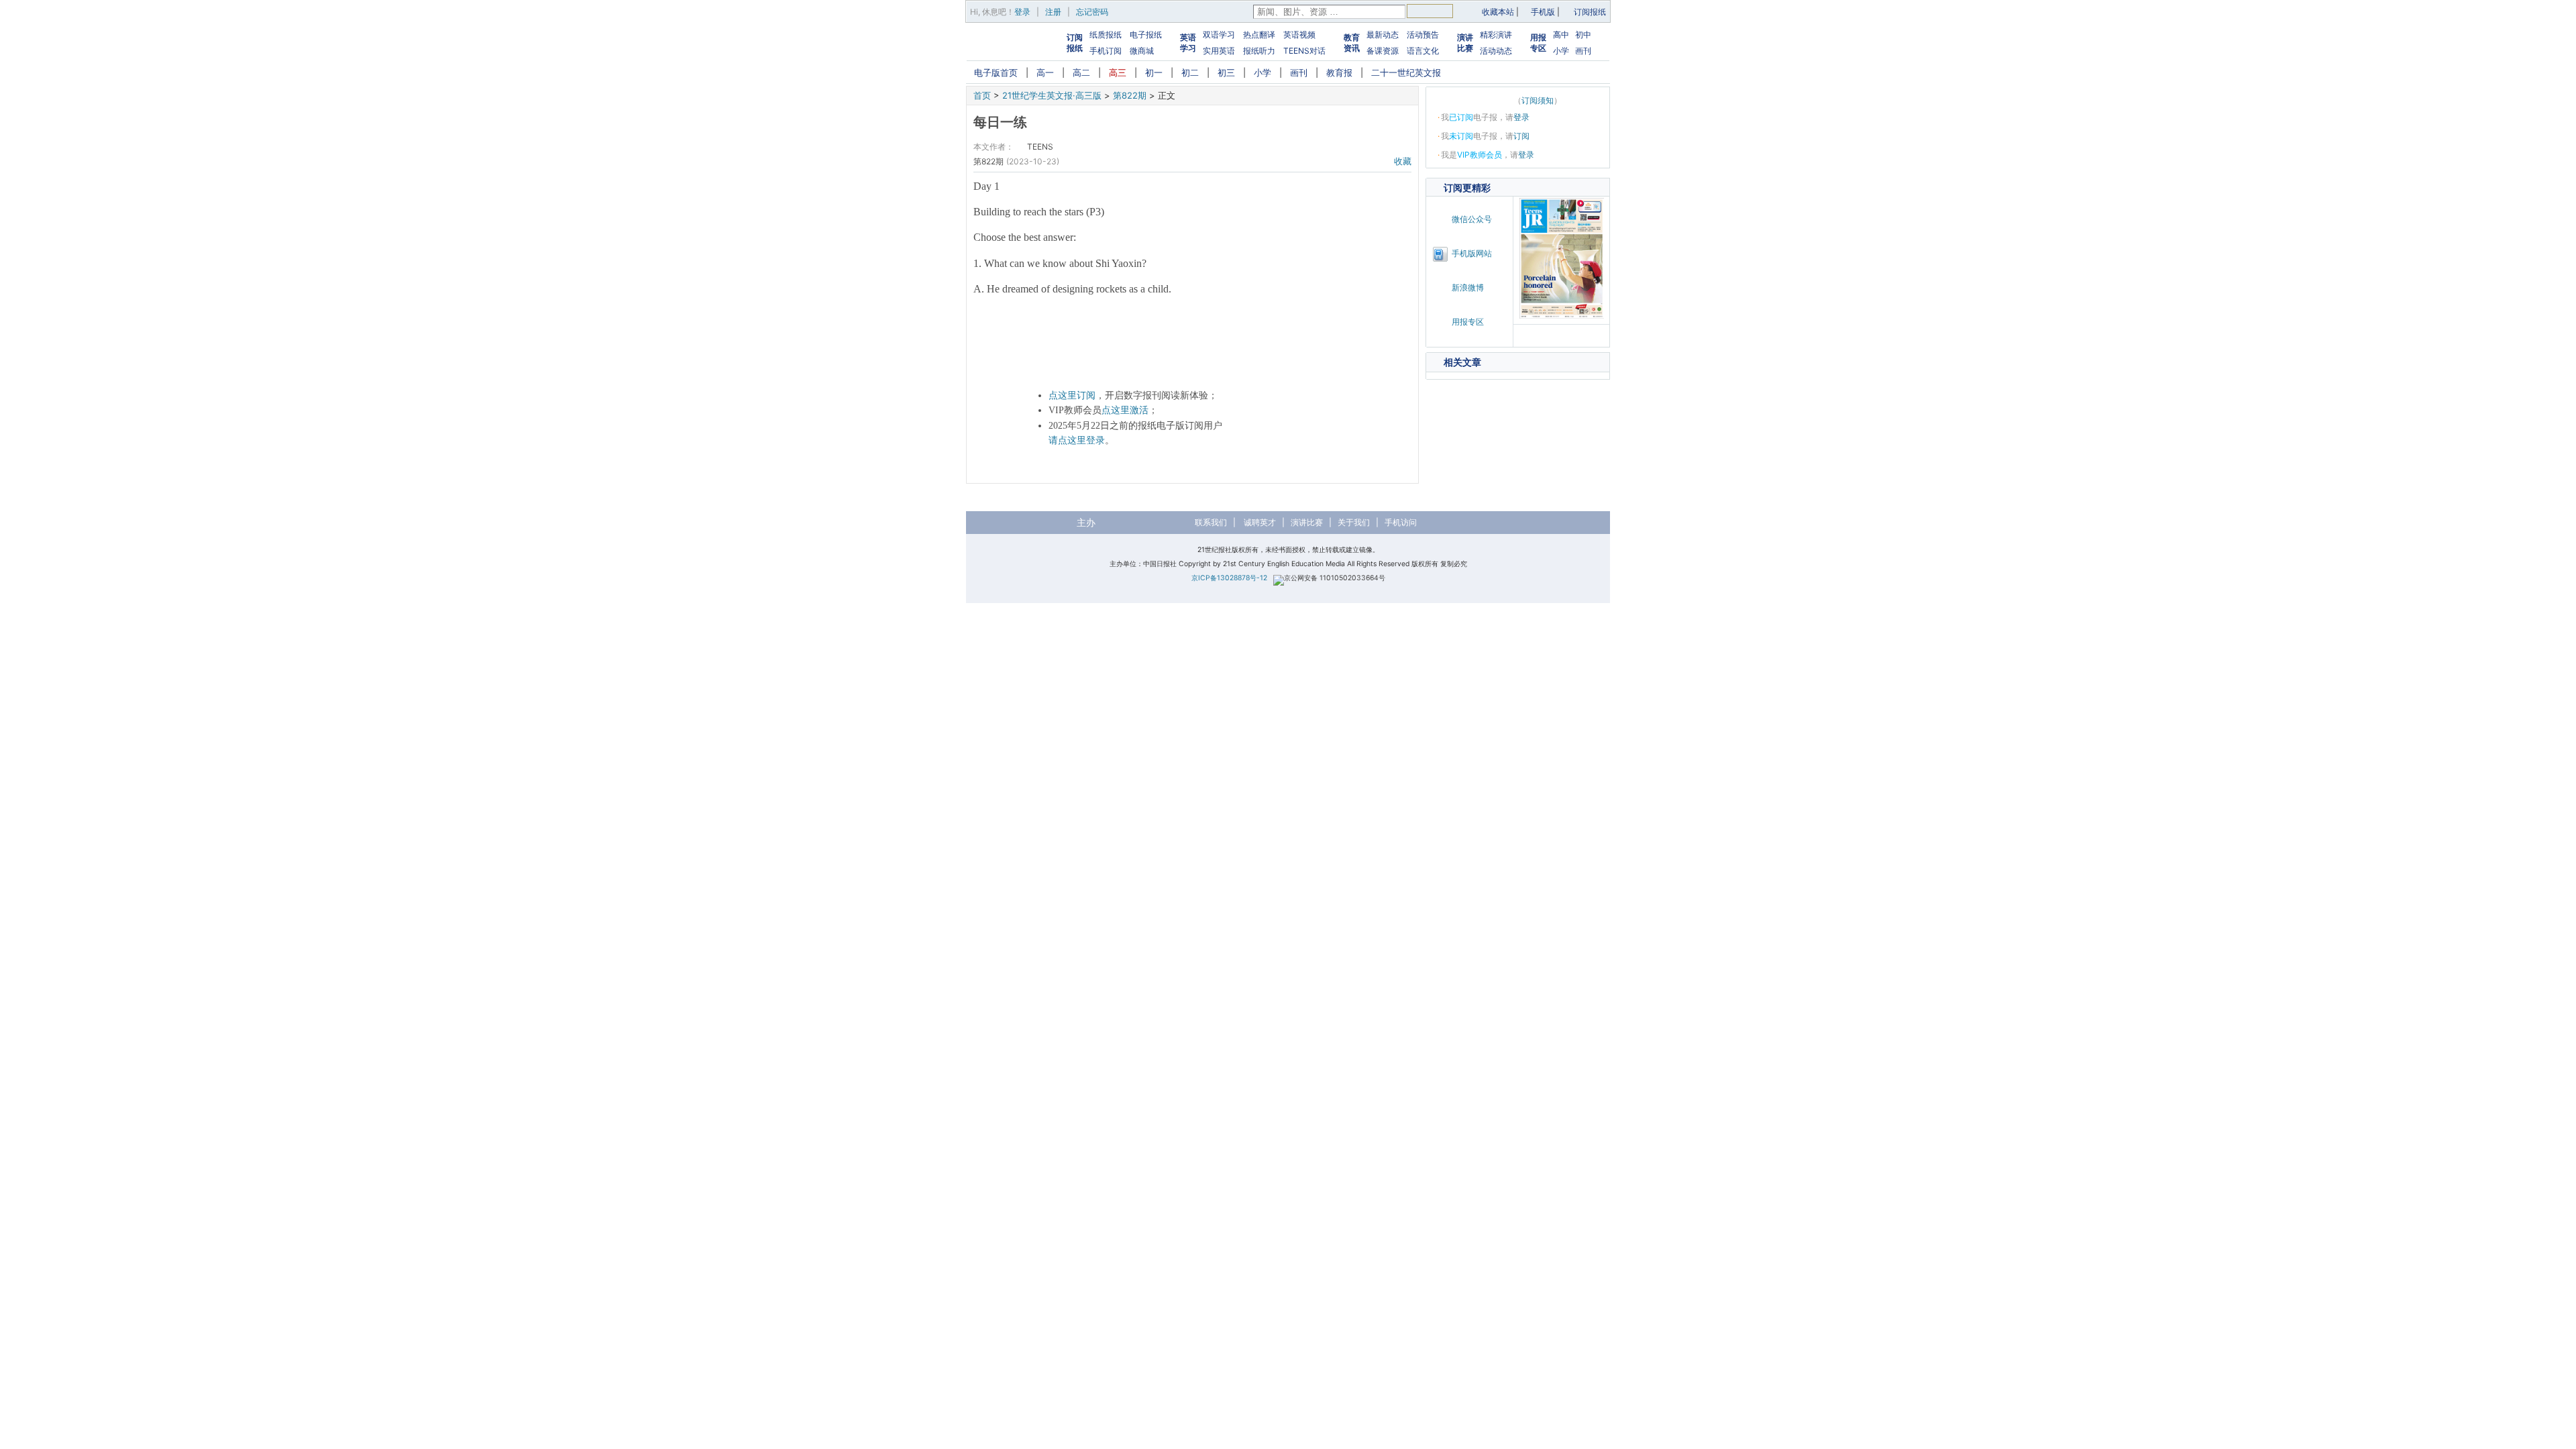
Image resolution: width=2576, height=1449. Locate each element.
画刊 (1583, 51)
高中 (1561, 35)
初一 (1154, 72)
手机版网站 (1472, 253)
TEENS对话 (1304, 51)
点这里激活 (1125, 410)
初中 (1583, 35)
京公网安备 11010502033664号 (1335, 578)
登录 (1022, 12)
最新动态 (1383, 35)
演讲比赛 (1465, 43)
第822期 (1130, 95)
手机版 (1543, 12)
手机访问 (1401, 522)
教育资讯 (1352, 43)
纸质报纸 (1106, 35)
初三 (1226, 72)
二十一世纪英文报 (1406, 72)
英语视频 (1299, 35)
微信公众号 (1472, 219)
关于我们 (1354, 522)
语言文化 (1423, 51)
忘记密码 (1092, 12)
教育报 (1339, 72)
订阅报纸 (1590, 12)
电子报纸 (1146, 35)
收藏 (1403, 161)
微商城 (1142, 51)
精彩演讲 (1496, 35)
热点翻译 (1259, 35)
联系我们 (1211, 522)
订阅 (1521, 136)
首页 (982, 95)
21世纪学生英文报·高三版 (1052, 95)
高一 (1045, 72)
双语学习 (1219, 35)
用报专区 (1538, 43)
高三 (1118, 72)
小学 (1561, 51)
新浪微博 (1468, 287)
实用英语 (1219, 51)
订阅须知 (1538, 100)
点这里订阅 (1072, 395)
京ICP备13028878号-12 (1229, 578)
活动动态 (1496, 51)
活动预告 (1423, 35)
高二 (1081, 72)
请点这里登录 (1077, 440)
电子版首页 (996, 72)
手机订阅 (1106, 51)
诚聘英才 (1260, 522)
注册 (1053, 12)
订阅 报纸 (1075, 43)
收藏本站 (1498, 12)
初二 (1190, 72)
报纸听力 (1259, 51)
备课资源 (1383, 51)
